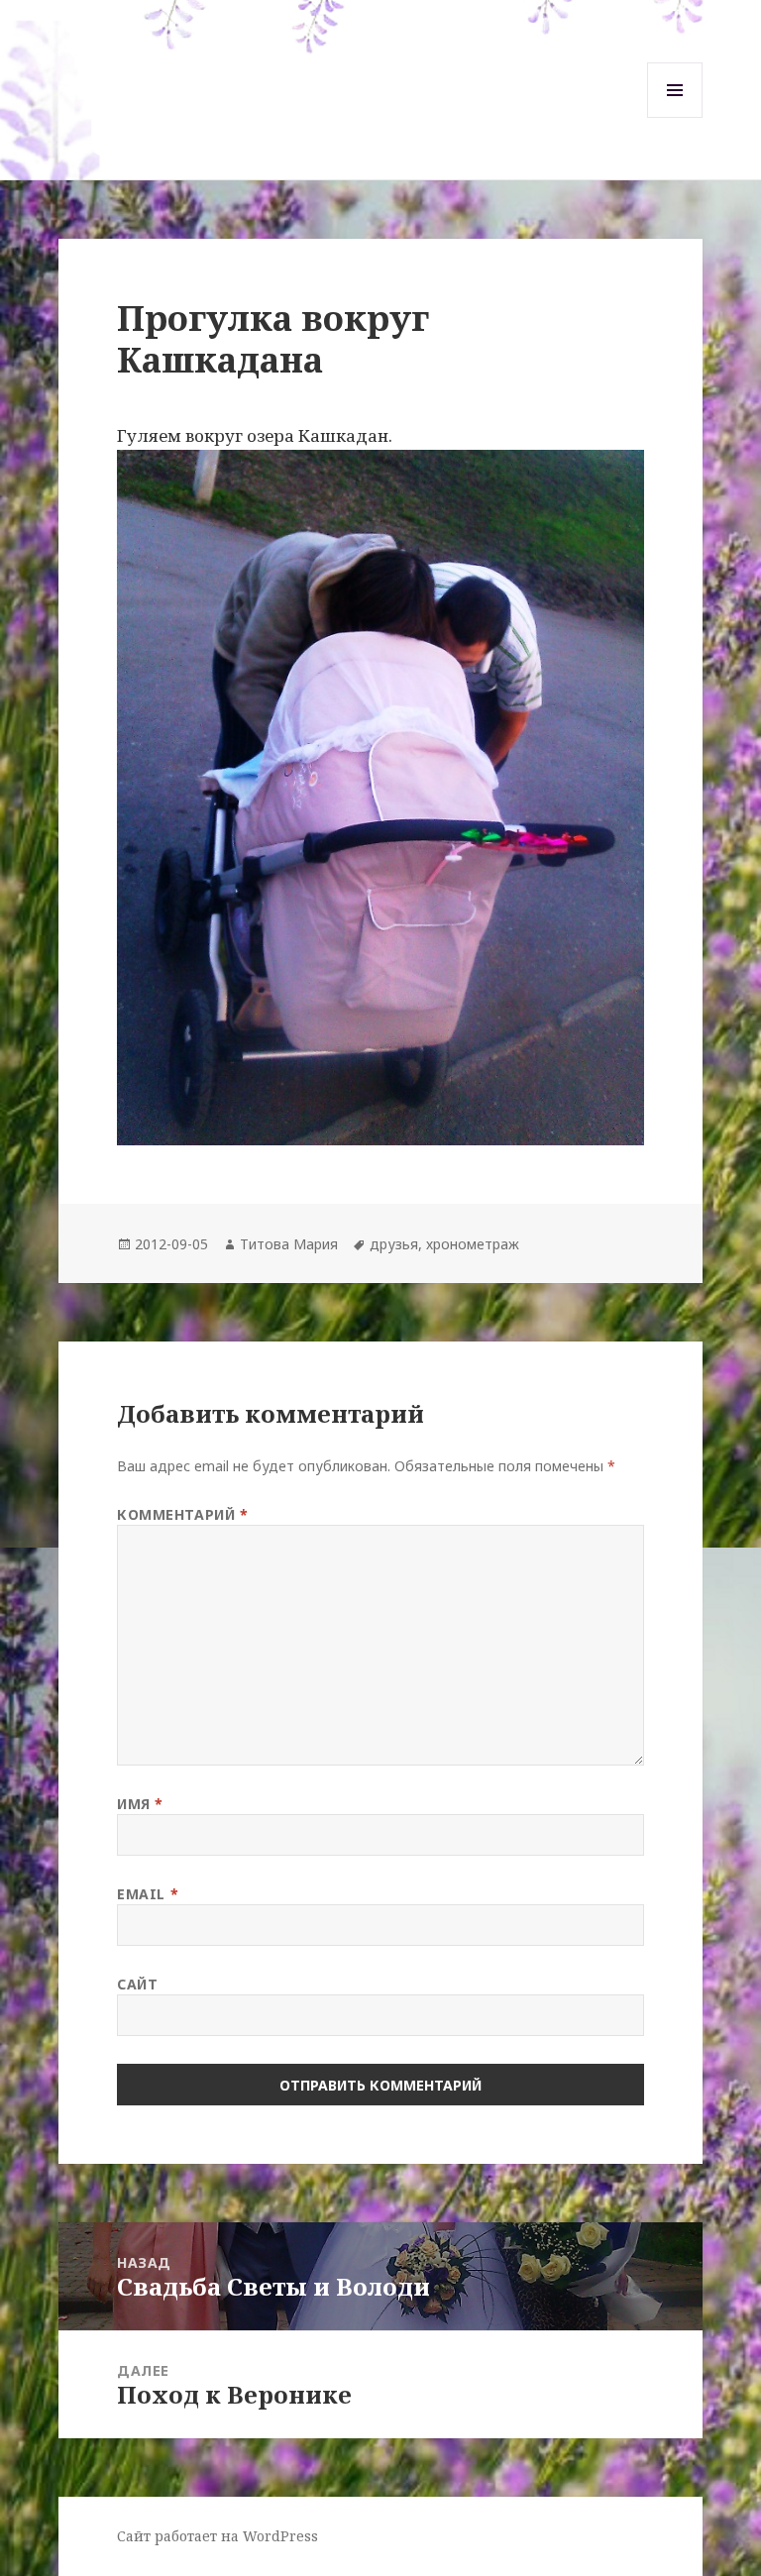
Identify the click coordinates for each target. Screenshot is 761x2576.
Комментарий (182, 1514)
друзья (394, 1244)
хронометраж (473, 1244)
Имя (140, 1804)
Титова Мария (289, 1244)
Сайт (137, 1984)
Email (148, 1894)
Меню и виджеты (675, 117)
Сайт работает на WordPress (217, 2536)
